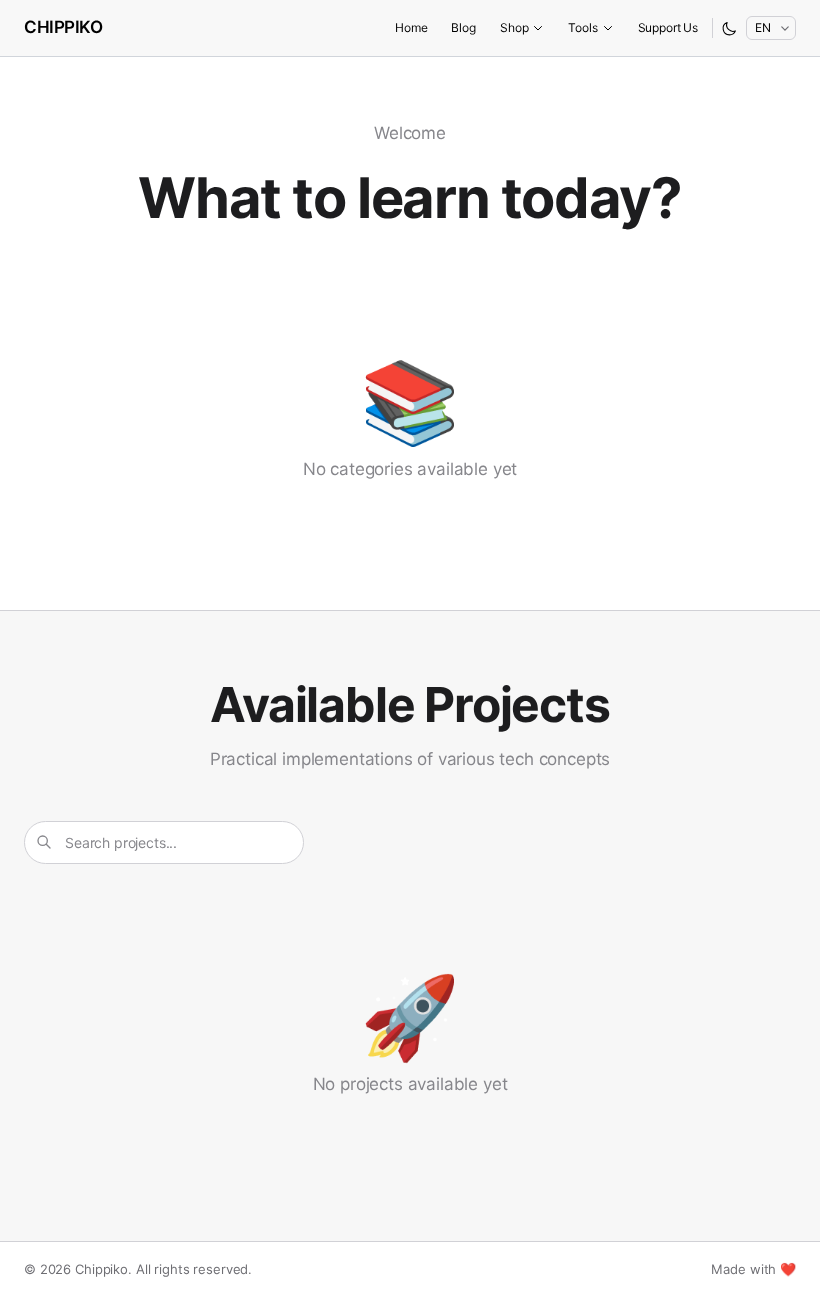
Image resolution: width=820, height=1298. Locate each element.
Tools (582, 27)
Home (411, 27)
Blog (463, 27)
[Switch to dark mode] (729, 28)
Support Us (668, 27)
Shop (514, 27)
